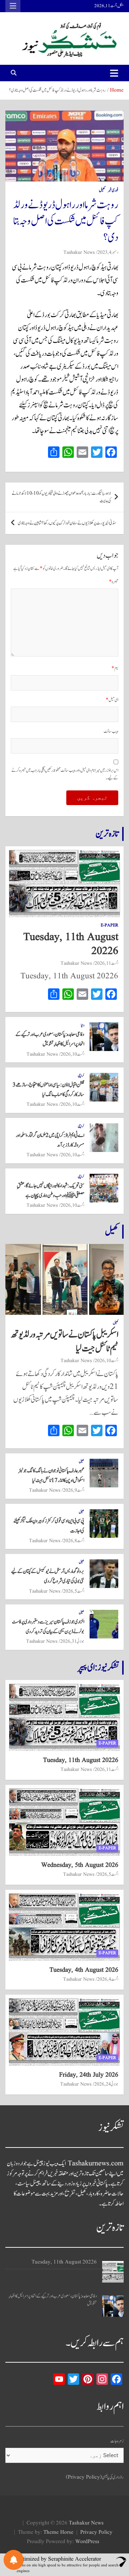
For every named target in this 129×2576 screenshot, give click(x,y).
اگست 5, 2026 (74, 1591)
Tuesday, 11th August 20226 (71, 944)
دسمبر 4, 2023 (108, 252)
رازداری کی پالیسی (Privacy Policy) (95, 2477)
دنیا (83, 1025)
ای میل (112, 700)
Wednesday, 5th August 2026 (80, 1865)
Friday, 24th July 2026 (89, 2075)
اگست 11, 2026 (106, 963)
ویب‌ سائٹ (111, 732)
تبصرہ (114, 582)
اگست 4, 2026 (108, 1979)
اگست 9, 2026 (74, 1490)
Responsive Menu (13, 6)
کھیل (102, 190)
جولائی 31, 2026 (72, 1641)
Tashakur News (79, 252)
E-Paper (109, 925)
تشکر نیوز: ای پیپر (98, 1667)
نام (115, 669)
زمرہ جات (117, 2441)
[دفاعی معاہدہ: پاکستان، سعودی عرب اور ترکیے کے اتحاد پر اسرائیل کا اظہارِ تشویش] (113, 2306)
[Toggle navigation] (114, 73)
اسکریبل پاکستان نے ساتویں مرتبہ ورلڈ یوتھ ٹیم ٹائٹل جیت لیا (64, 1342)
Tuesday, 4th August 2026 (84, 1970)
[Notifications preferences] (14, 2560)
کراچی (81, 1076)
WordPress (87, 2542)
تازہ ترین (107, 834)
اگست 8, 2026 (74, 1541)
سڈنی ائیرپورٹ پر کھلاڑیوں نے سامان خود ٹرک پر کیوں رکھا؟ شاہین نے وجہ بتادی (67, 523)
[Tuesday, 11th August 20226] (113, 2272)
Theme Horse (58, 2533)
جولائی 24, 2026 (106, 2084)
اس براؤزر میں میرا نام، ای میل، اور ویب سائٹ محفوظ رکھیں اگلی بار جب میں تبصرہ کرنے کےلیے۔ (65, 774)
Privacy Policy (96, 2533)
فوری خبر (113, 190)
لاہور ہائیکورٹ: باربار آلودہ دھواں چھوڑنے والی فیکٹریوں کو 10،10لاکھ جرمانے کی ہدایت (61, 497)
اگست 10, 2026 (72, 1054)
